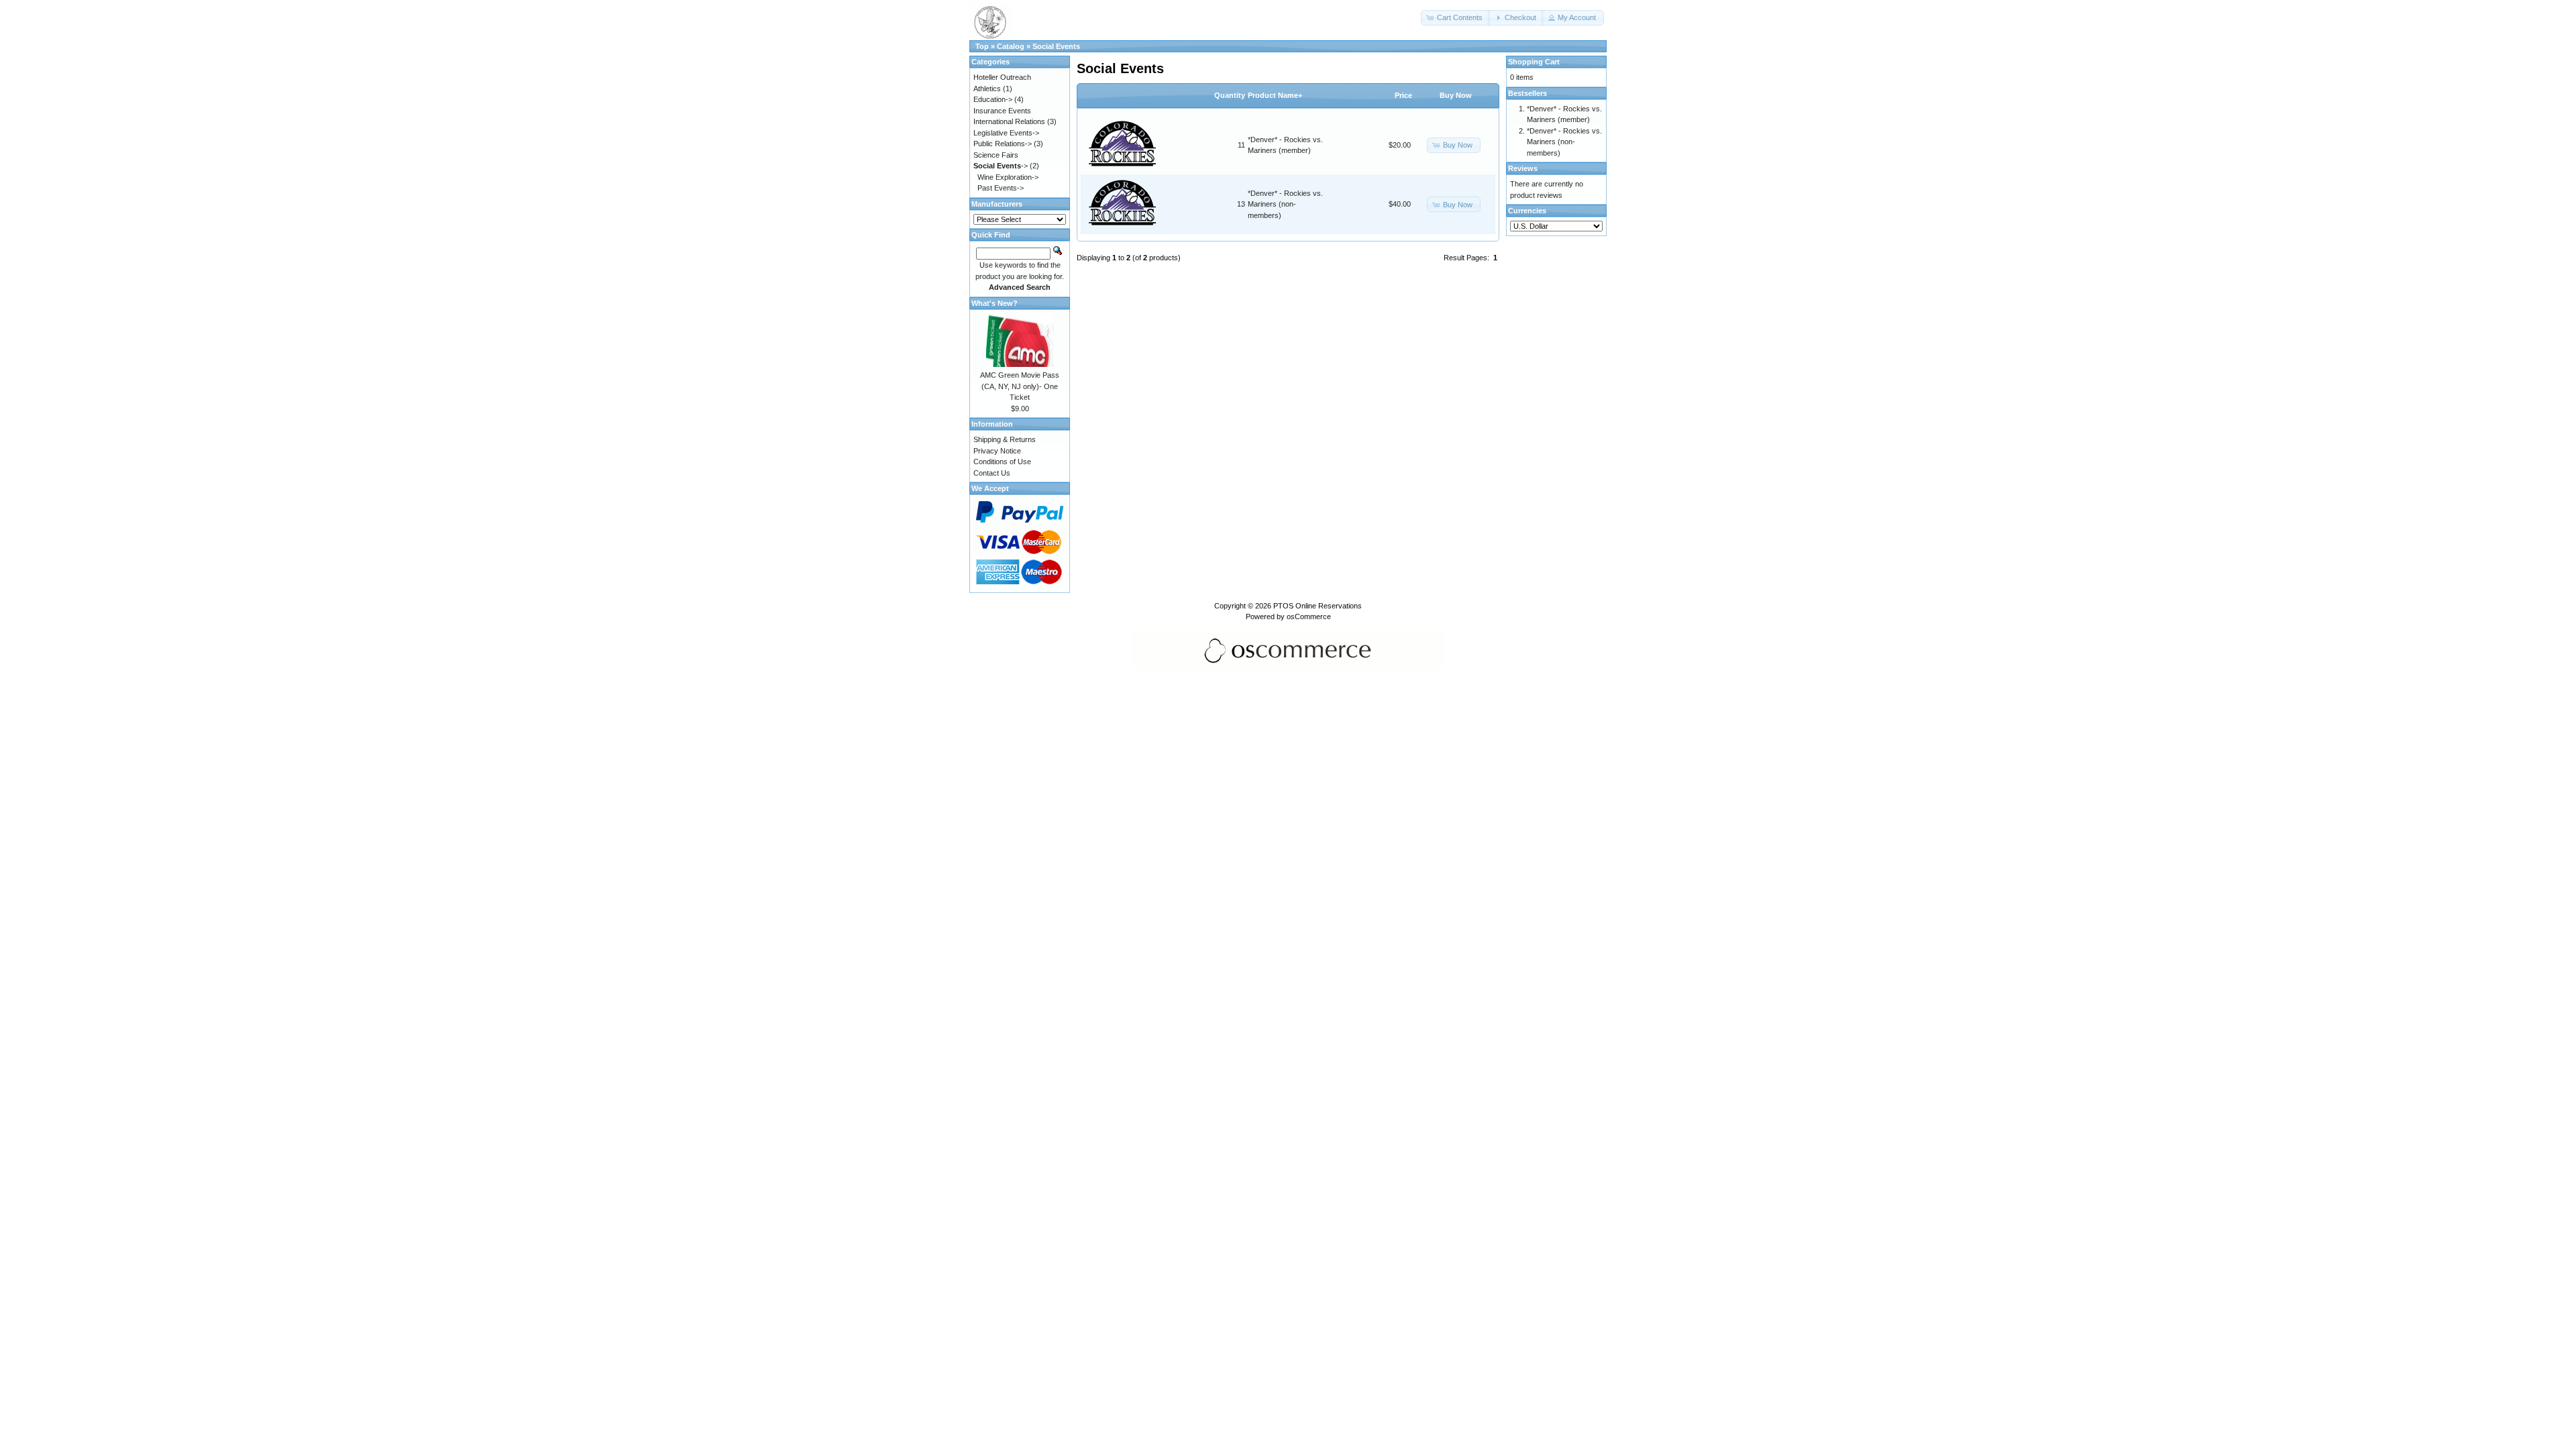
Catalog (1011, 46)
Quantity (1230, 95)
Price (1403, 95)
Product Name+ (1275, 95)
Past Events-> (1001, 188)
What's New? (995, 303)
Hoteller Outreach (1002, 77)
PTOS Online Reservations (1318, 606)
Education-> (993, 99)
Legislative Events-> (1006, 133)
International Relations (1009, 121)
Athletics (987, 89)
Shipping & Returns (1005, 439)
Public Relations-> (1003, 144)
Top (982, 46)
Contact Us (992, 473)
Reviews (1523, 168)
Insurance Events (1002, 111)
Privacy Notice (997, 451)
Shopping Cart (1534, 62)
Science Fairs (996, 155)
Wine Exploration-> (1008, 177)
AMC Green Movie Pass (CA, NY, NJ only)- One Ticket (1020, 386)
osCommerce (1309, 616)
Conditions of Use (1002, 462)
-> (1001, 166)
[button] (1456, 18)
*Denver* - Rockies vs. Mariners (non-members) (1285, 204)
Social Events (1056, 46)
